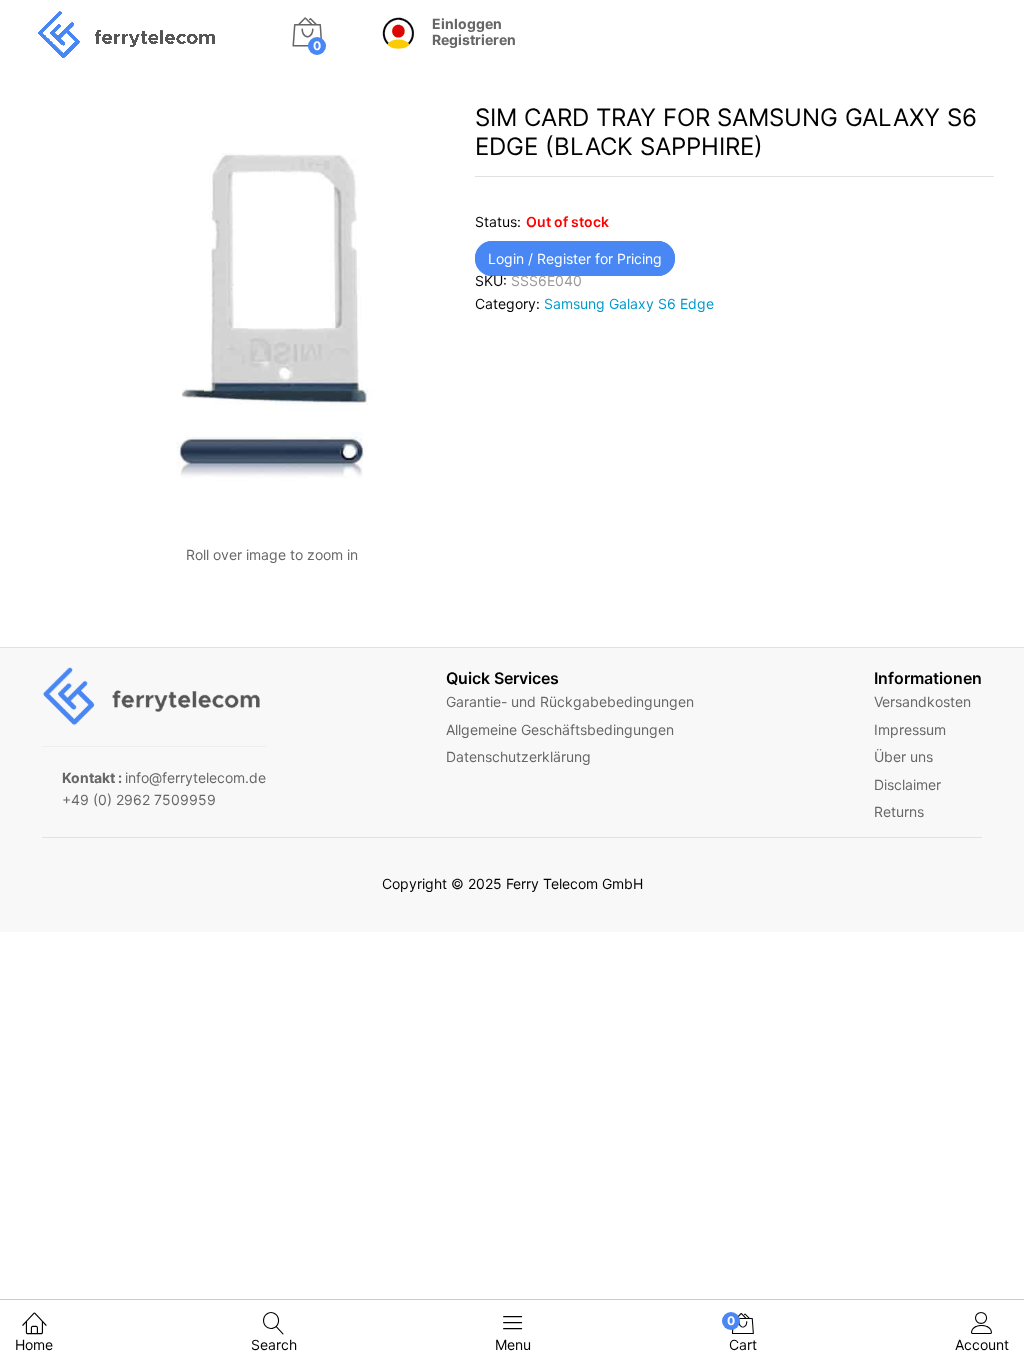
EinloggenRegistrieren (474, 32)
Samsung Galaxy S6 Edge (629, 303)
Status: (498, 221)
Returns (899, 811)
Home (34, 1344)
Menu (513, 1344)
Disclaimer (907, 784)
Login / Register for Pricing (575, 258)
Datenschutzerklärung (518, 756)
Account (982, 1344)
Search (274, 1344)
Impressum (910, 729)
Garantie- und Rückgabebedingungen (570, 701)
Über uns (903, 756)
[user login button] (388, 35)
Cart (743, 1333)
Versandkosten (922, 701)
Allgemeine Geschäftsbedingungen (560, 729)
